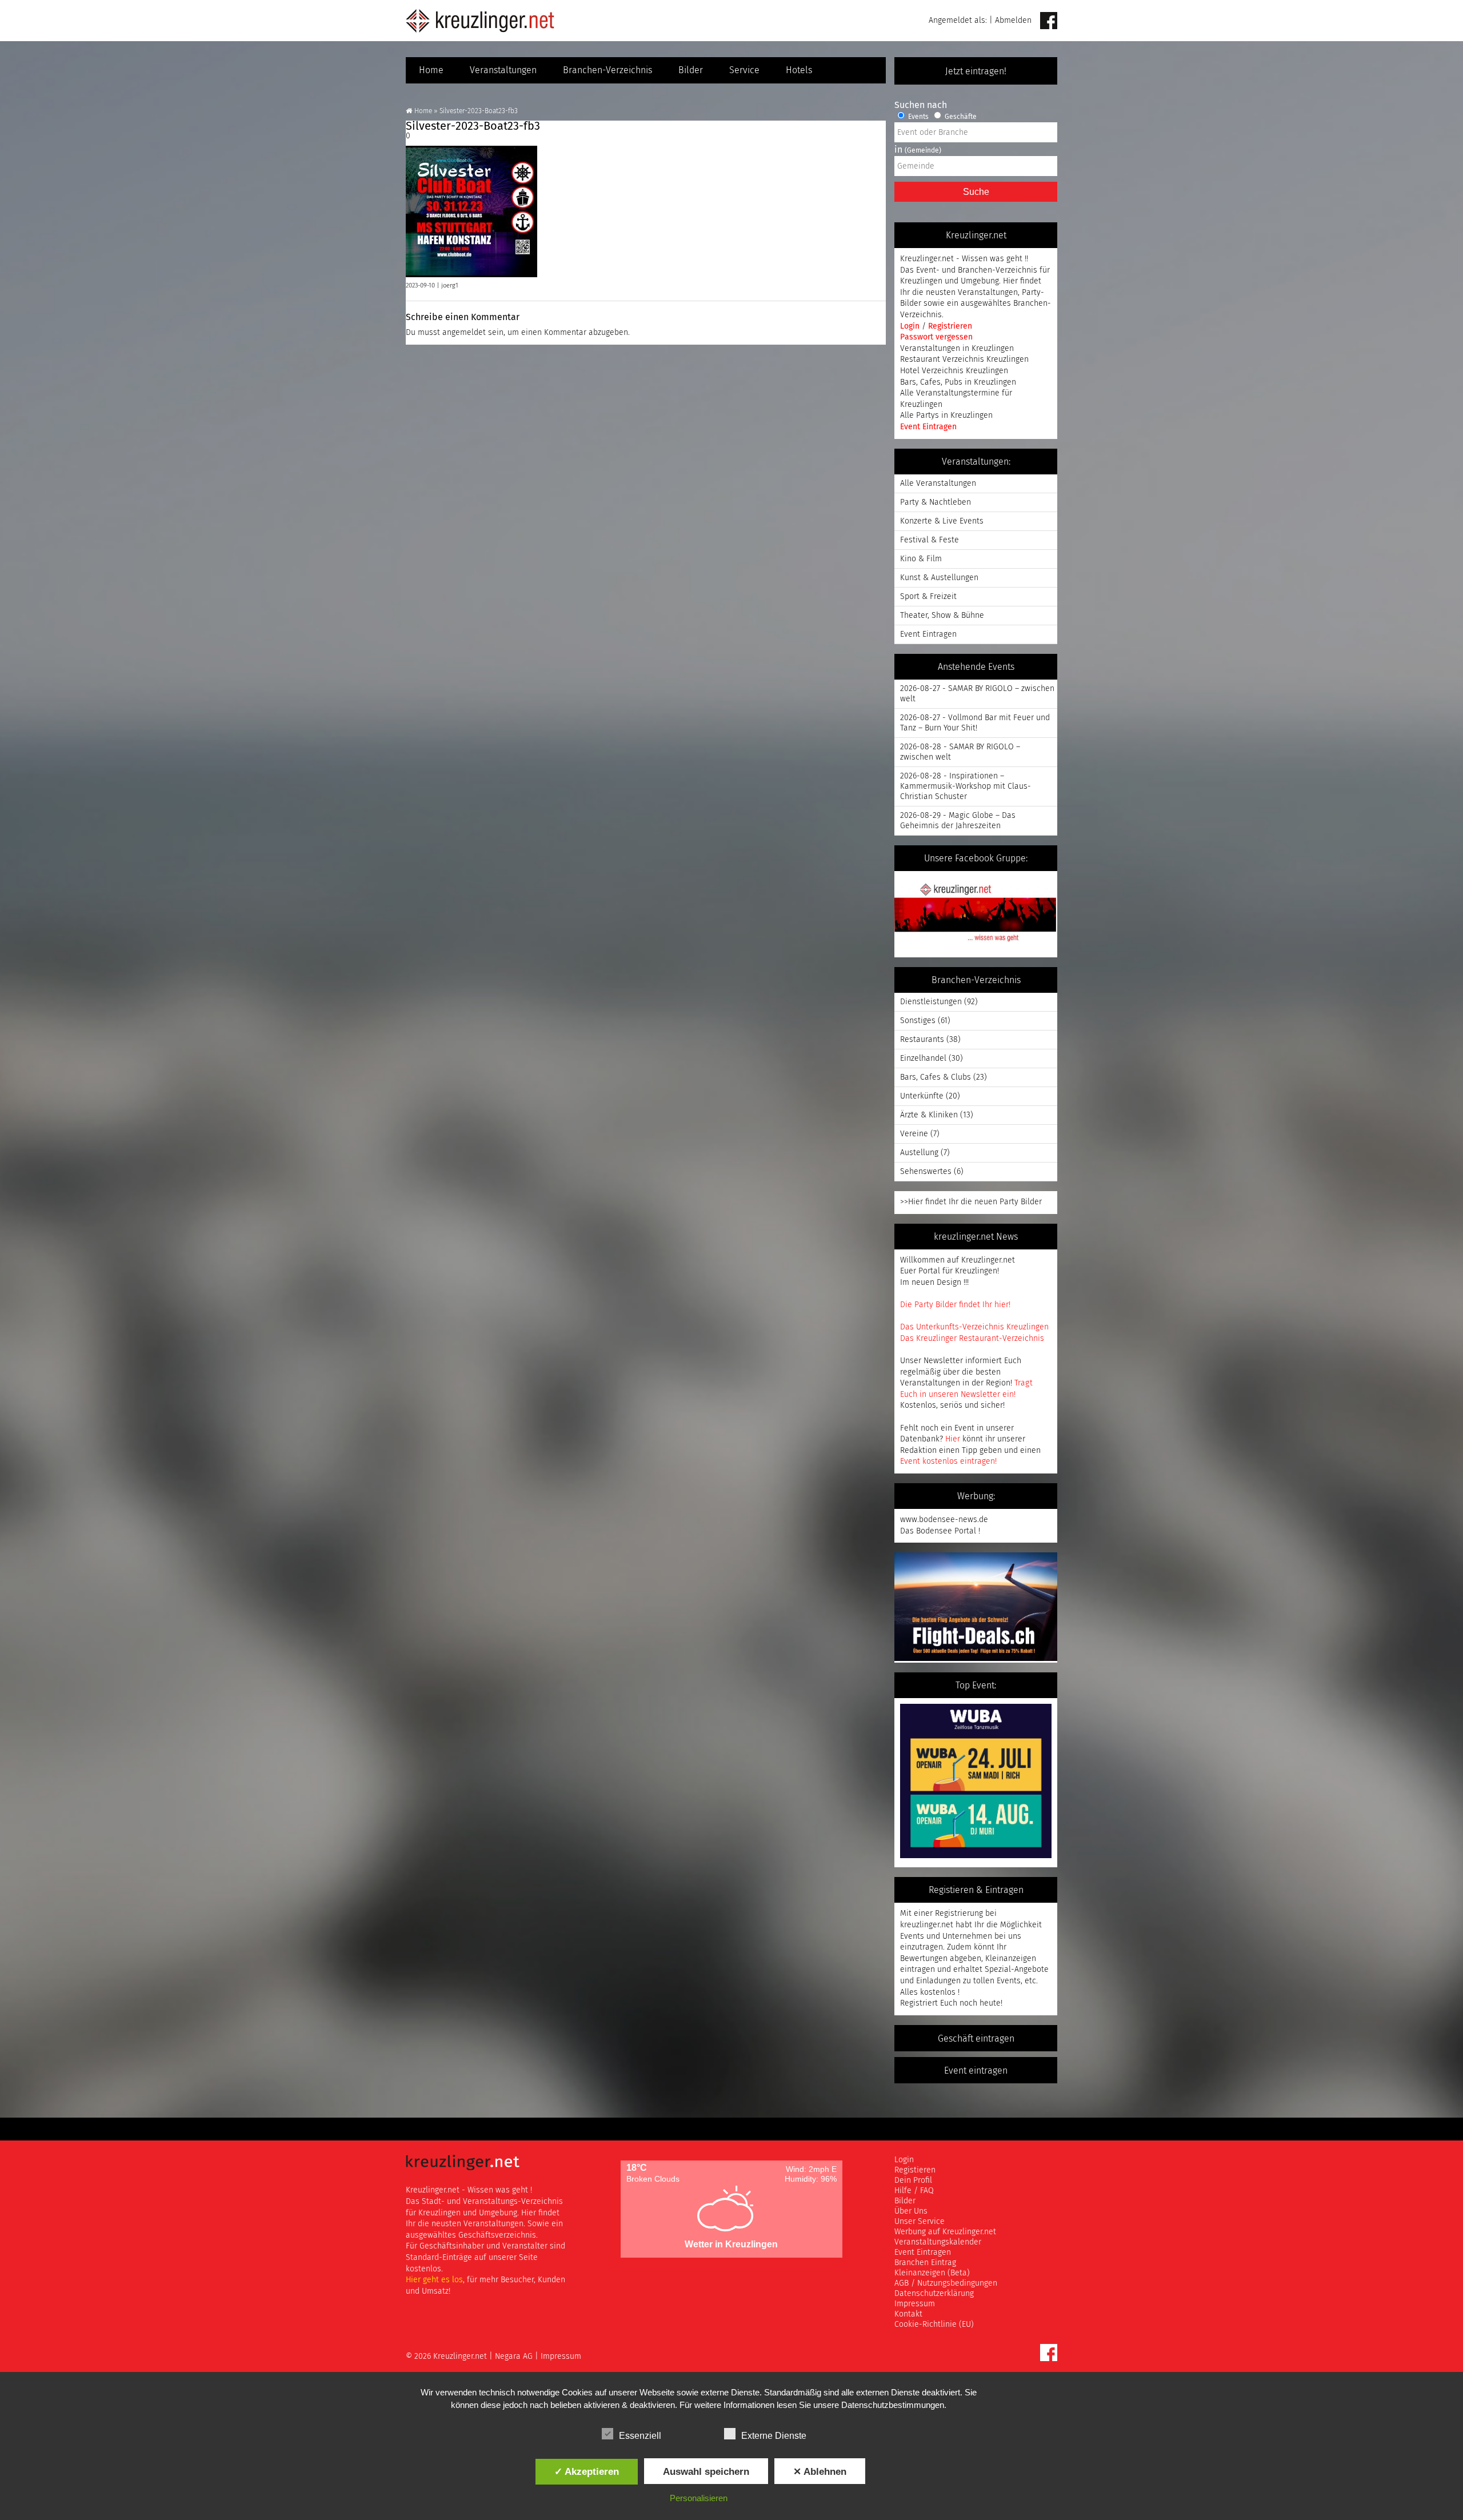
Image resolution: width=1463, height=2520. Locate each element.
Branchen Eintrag (925, 2263)
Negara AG (514, 2357)
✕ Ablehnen (820, 2471)
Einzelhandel (923, 1059)
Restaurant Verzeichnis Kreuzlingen (964, 360)
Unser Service (920, 2222)
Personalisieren (699, 2498)
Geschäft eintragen (976, 2039)
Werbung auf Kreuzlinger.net (945, 2232)
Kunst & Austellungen (939, 578)
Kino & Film (921, 559)
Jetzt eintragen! (976, 71)
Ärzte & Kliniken (929, 1115)
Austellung (919, 1153)
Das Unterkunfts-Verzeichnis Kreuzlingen (974, 1327)
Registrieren (950, 326)
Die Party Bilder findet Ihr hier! (955, 1305)
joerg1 (450, 285)
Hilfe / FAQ (914, 2191)
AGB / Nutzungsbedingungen (946, 2283)
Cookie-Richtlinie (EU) (934, 2325)
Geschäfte (960, 117)
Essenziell (640, 2436)
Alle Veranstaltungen (938, 484)
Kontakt (908, 2314)
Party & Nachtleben (936, 502)
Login (911, 326)
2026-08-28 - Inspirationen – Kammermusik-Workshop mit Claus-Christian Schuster (966, 786)
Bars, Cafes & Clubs (936, 1077)
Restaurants (922, 1040)
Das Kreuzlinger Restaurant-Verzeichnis (972, 1339)
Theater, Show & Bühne (942, 616)
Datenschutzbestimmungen (893, 2405)
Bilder (691, 70)
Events (918, 117)
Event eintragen (976, 2071)
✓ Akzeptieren (587, 2471)
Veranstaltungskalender (938, 2242)
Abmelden (1013, 21)
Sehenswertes (926, 1172)
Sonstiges (918, 1021)
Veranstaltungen (503, 70)
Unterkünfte (922, 1096)
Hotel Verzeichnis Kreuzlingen (954, 371)
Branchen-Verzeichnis (607, 70)
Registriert (919, 2003)
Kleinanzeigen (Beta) (932, 2273)
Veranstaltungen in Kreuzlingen (957, 349)
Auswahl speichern (706, 2471)
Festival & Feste (930, 540)
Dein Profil (913, 2180)
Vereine (914, 1134)
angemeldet (464, 333)
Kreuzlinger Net (480, 21)
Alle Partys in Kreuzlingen (946, 416)
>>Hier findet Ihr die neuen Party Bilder (971, 1202)
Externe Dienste (774, 2436)
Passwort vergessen (936, 337)
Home (431, 70)
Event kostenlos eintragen (948, 1461)
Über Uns (911, 2211)
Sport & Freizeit (928, 597)
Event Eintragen (928, 427)
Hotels (799, 70)
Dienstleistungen (931, 1002)
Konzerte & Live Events (942, 521)
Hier (953, 1439)
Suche (976, 192)
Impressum (915, 2304)
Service (744, 70)
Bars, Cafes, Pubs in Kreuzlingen (958, 382)
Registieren (915, 2170)
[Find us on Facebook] (1049, 21)
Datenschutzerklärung (934, 2294)
